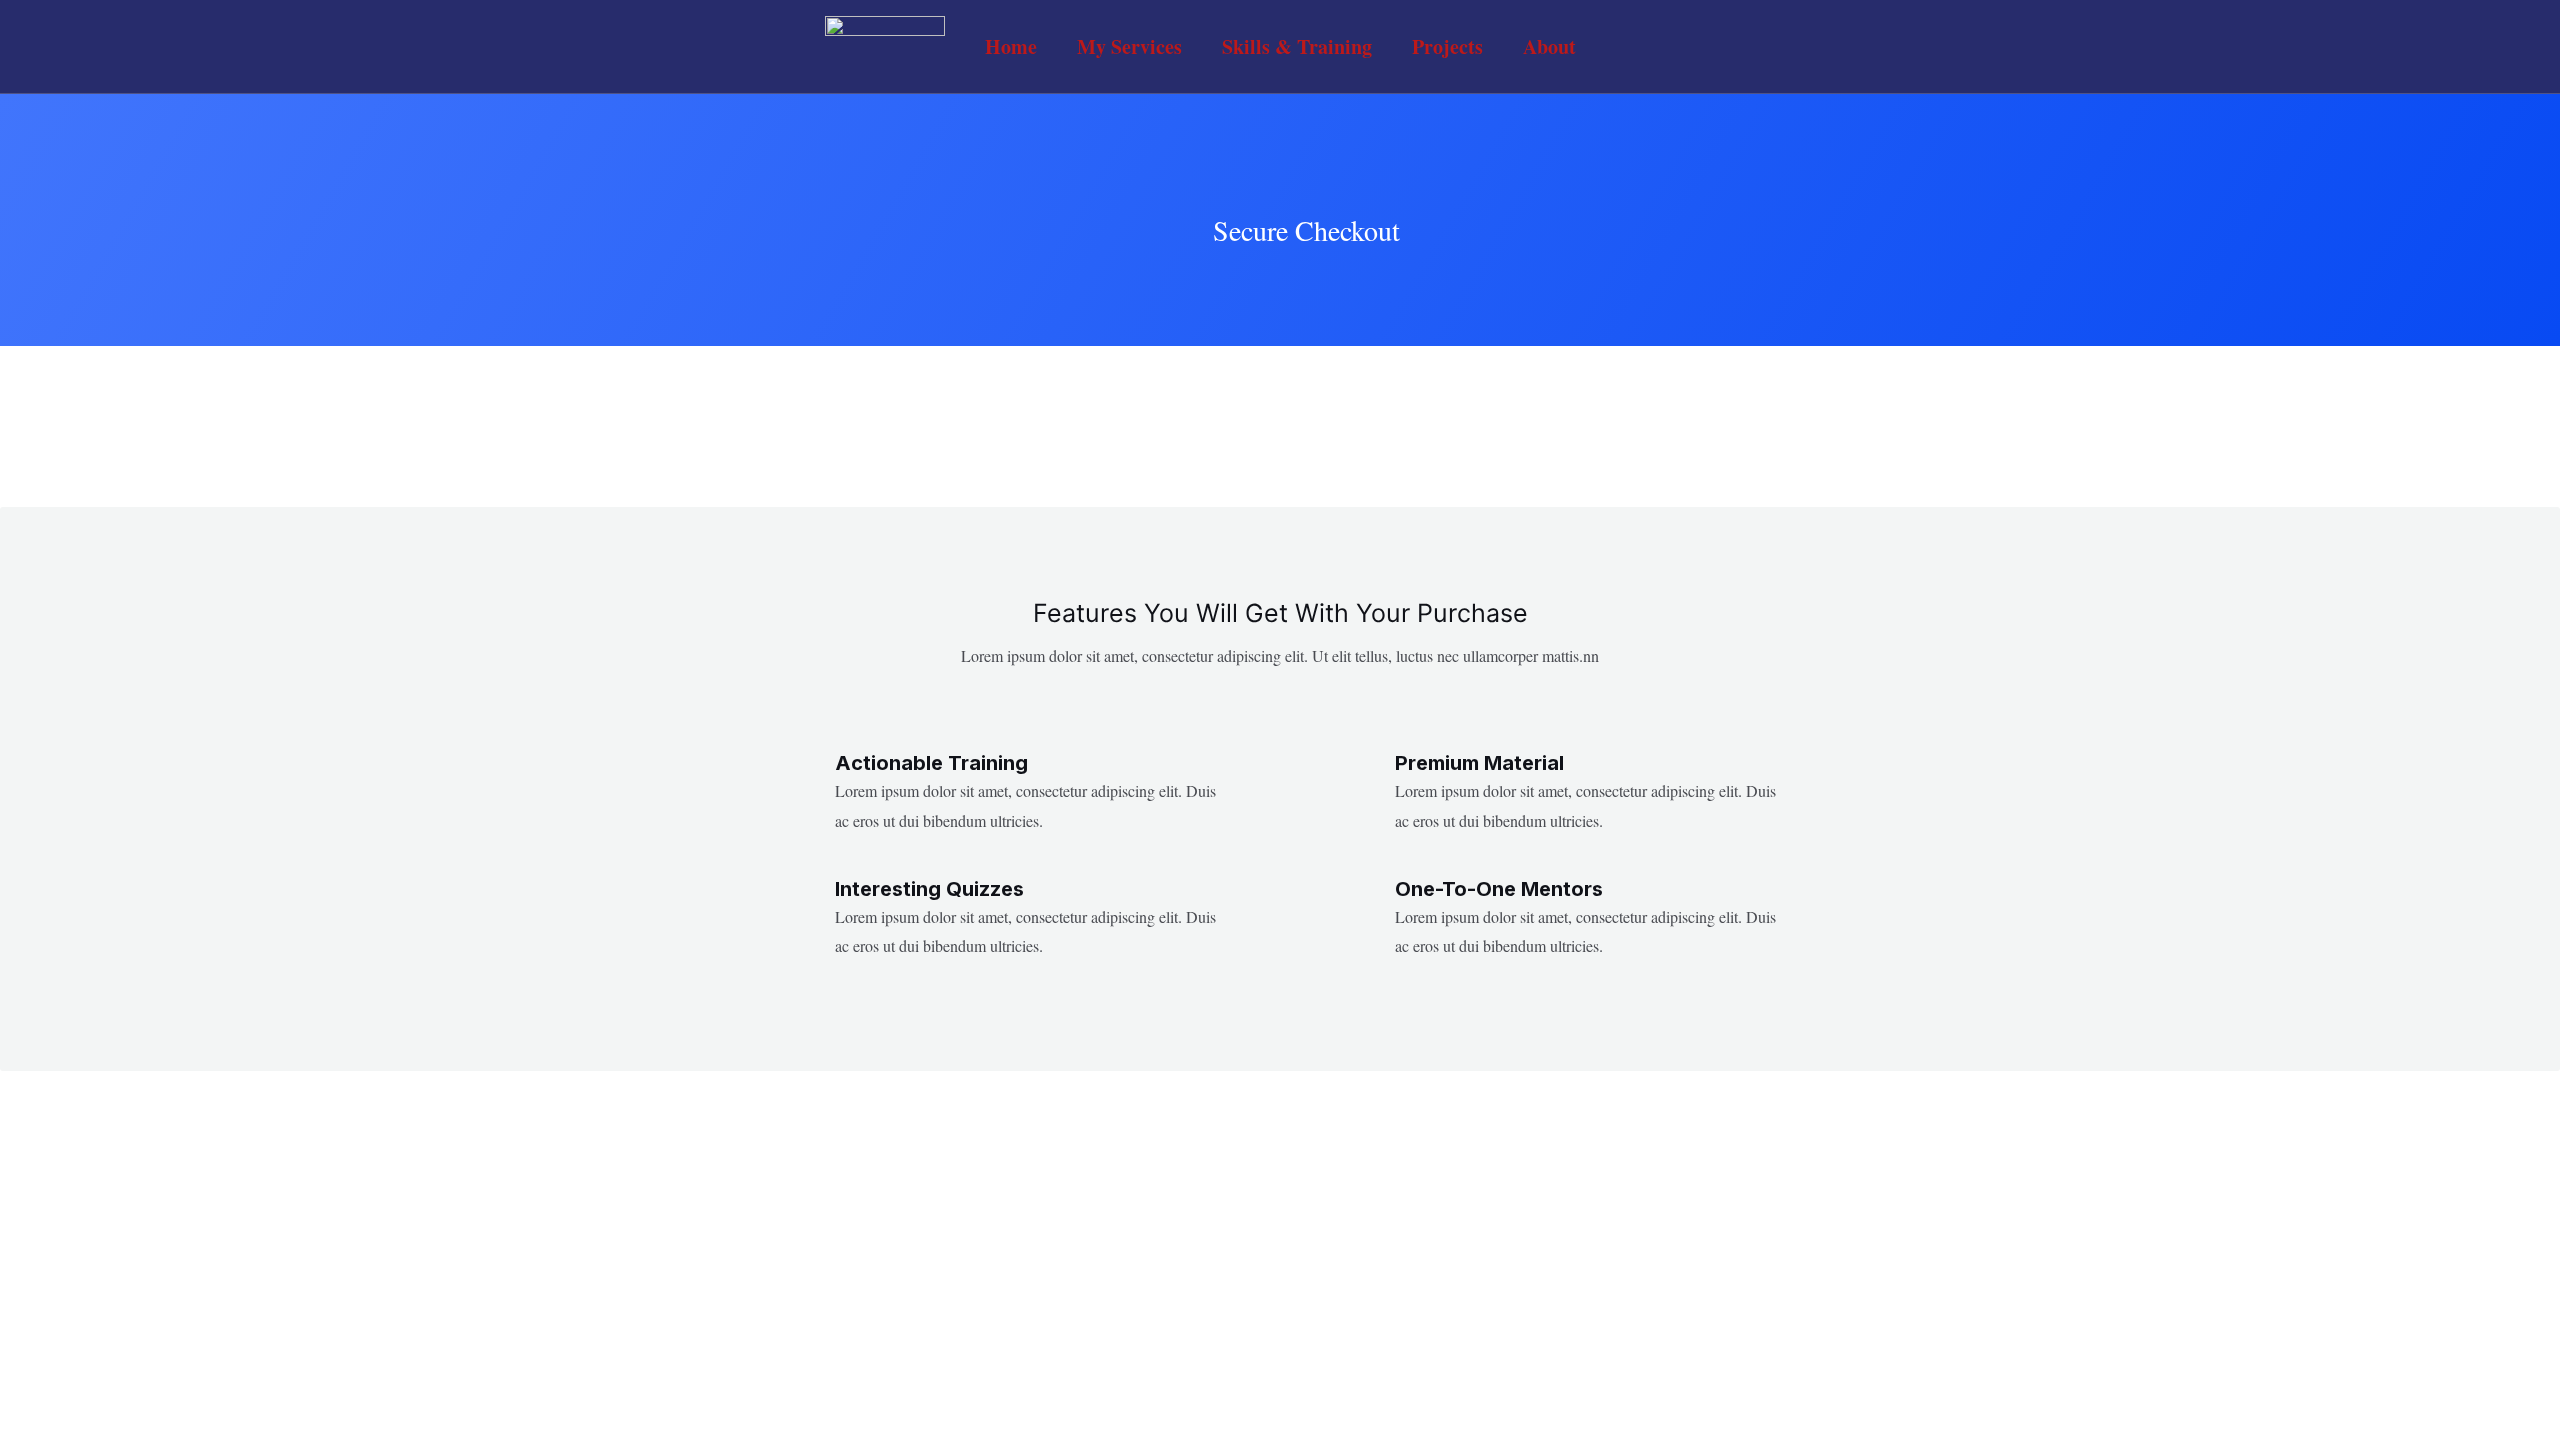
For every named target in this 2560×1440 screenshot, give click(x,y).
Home (1011, 46)
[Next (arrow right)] (2525, 536)
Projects (1447, 46)
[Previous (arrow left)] (35, 536)
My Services (1129, 46)
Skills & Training (1297, 46)
